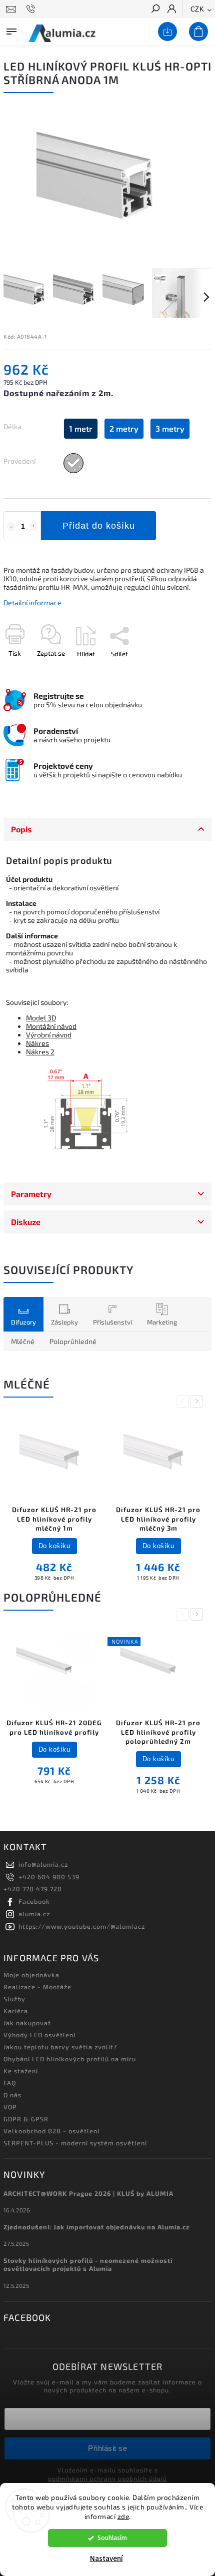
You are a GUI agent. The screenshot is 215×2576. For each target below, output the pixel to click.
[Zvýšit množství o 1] (33, 527)
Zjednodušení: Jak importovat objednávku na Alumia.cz (97, 2227)
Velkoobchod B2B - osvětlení (51, 2131)
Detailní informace (32, 602)
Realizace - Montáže (37, 1987)
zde (123, 2516)
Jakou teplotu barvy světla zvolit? (60, 2047)
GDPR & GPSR (26, 2119)
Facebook (34, 1901)
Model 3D (41, 1018)
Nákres (37, 1043)
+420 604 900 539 (49, 1877)
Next (198, 1401)
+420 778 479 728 (33, 1889)
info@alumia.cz (43, 1864)
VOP (10, 2107)
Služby (14, 1999)
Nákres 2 (40, 1052)
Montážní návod (51, 1026)
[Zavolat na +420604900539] (32, 9)
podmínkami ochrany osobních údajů (107, 2478)
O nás (12, 2095)
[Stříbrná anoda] (73, 463)
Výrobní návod (49, 1035)
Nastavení (106, 2559)
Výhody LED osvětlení (39, 2035)
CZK (197, 9)
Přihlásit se (107, 2448)
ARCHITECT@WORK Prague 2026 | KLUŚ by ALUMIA (88, 2193)
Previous (184, 1401)
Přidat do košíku (99, 526)
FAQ (10, 2083)
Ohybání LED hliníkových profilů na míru (70, 2059)
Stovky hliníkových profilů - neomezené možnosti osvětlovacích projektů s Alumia (88, 2264)
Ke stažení (21, 2071)
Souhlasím (112, 2538)
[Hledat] (155, 10)
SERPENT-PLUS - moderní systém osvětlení (75, 2143)
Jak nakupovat (27, 2023)
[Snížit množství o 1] (11, 527)
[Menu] (11, 30)
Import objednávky (165, 32)
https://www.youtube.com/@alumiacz (82, 1926)
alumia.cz (34, 1914)
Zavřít (186, 671)
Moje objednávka (31, 1975)
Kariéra (16, 2011)
